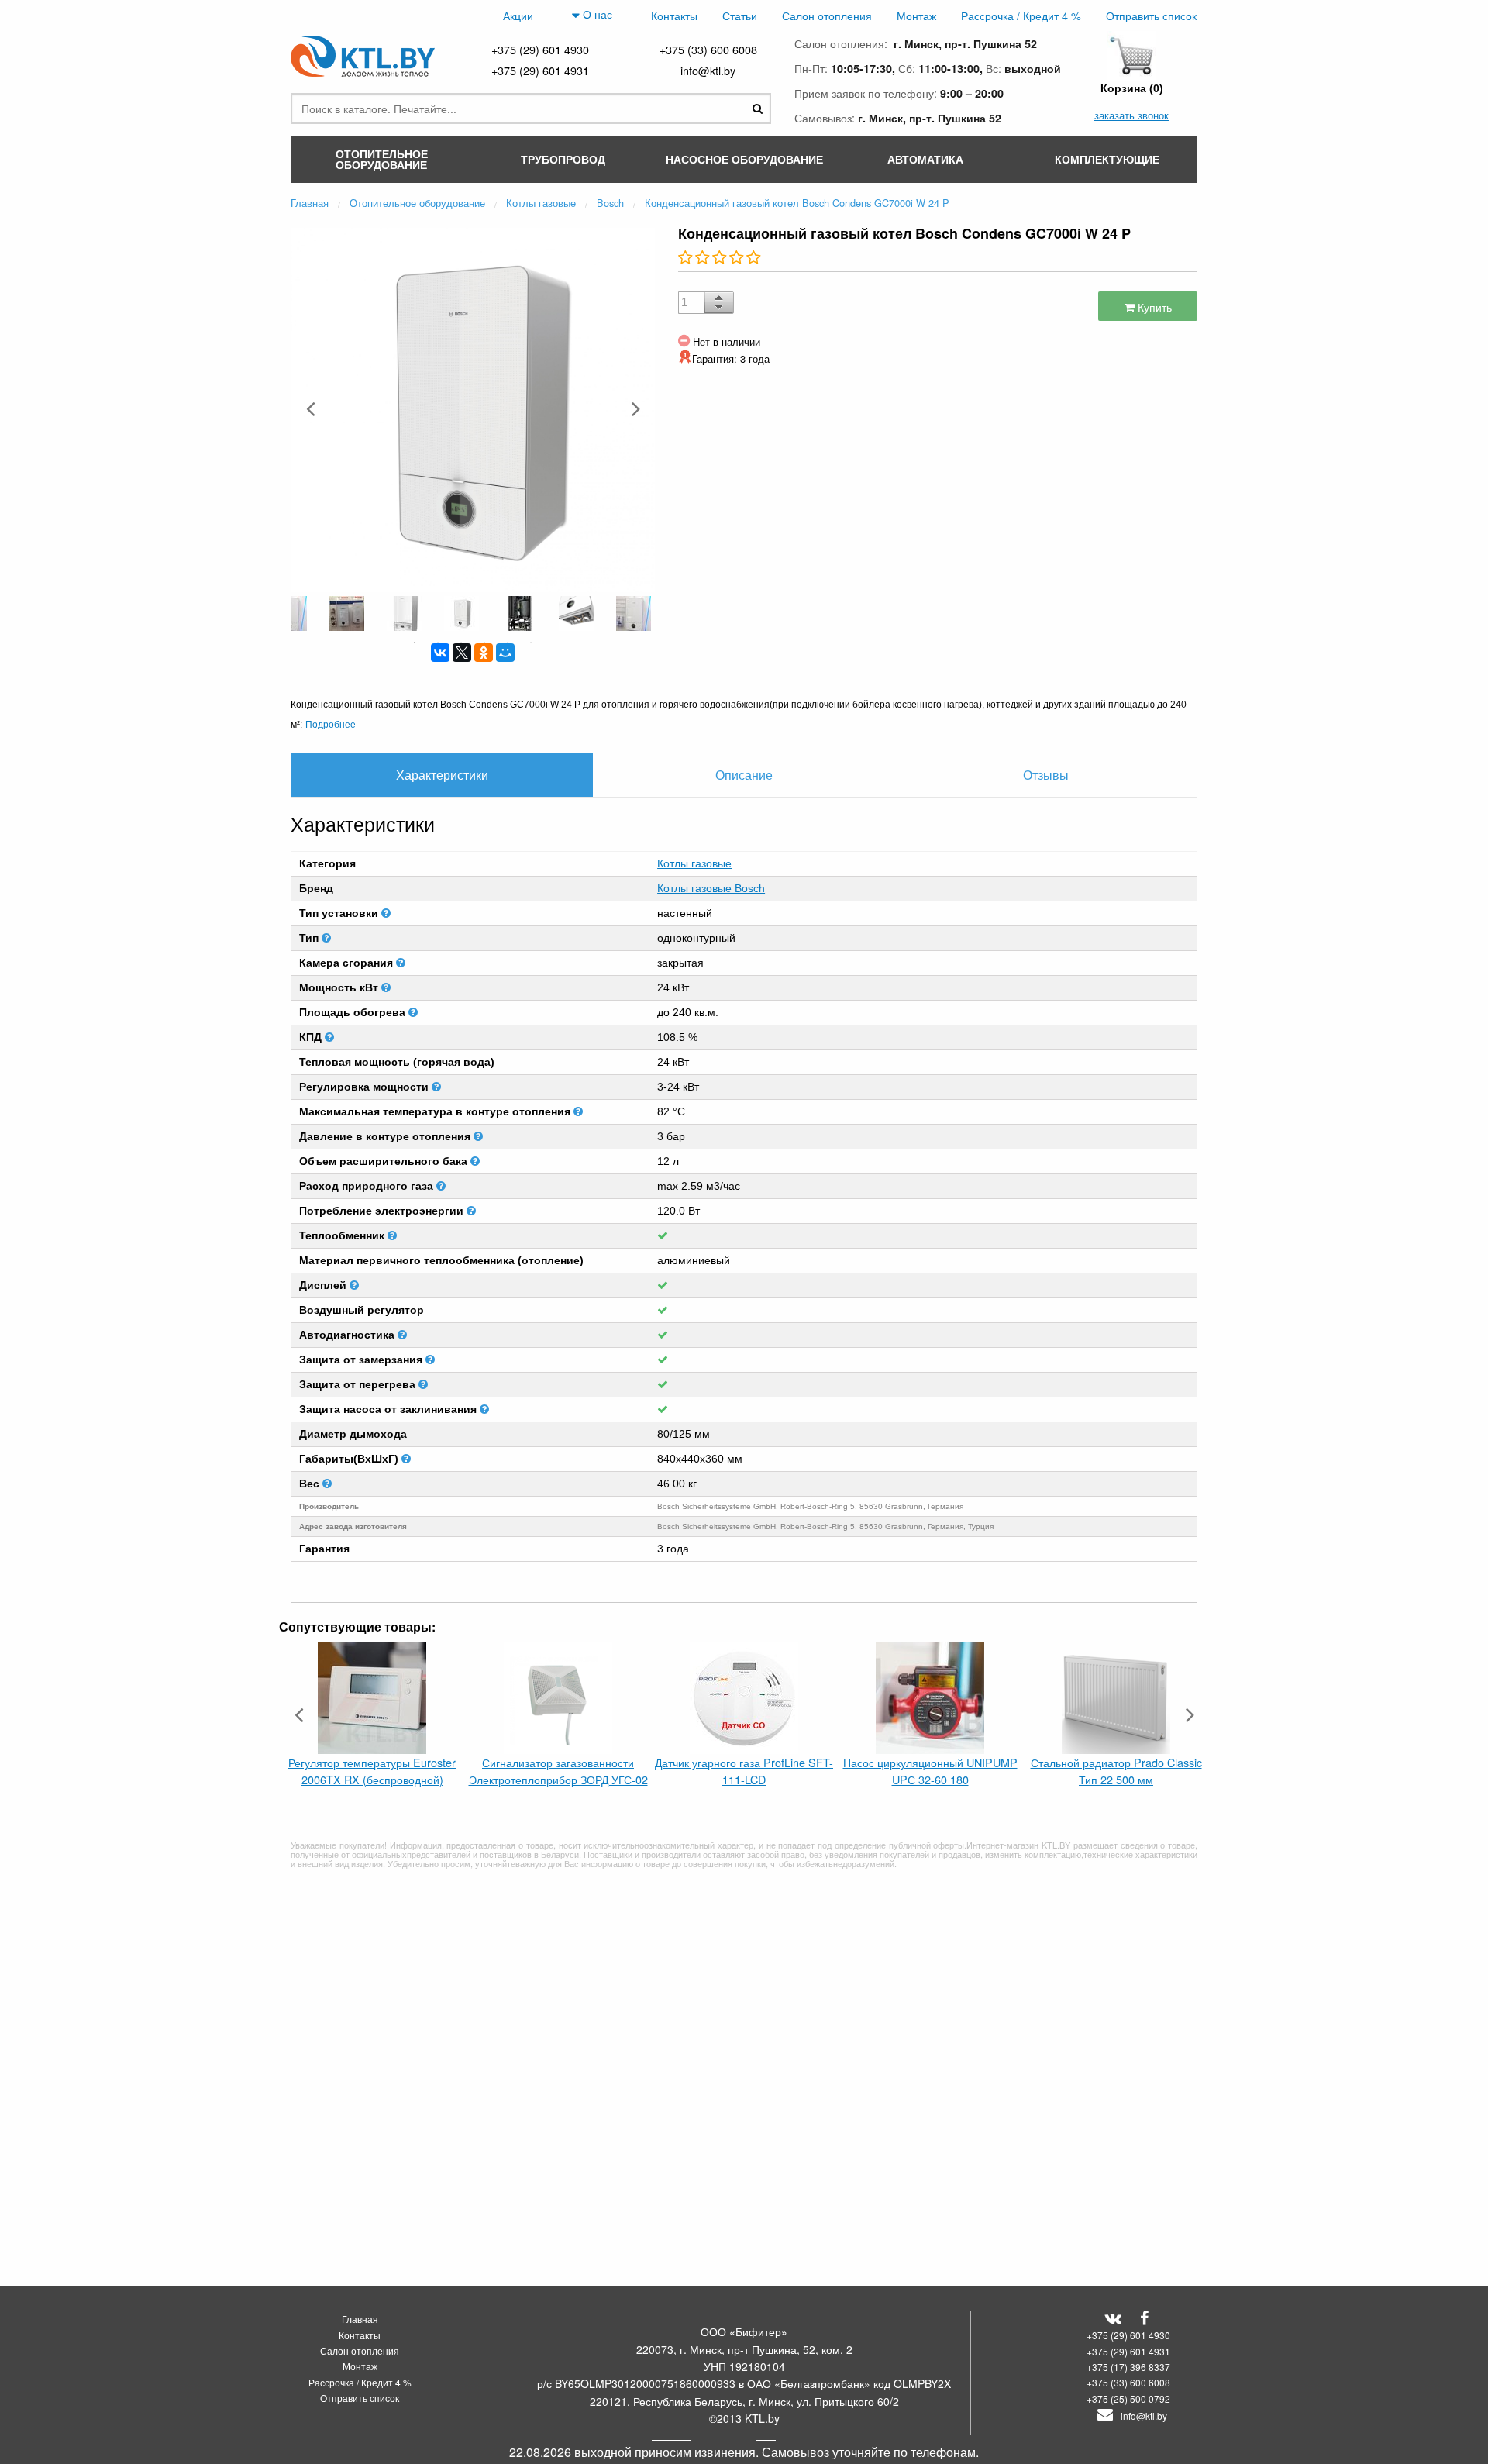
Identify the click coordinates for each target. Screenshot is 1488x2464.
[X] (462, 653)
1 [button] (415, 643)
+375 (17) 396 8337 (1128, 2367)
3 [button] (461, 643)
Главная (360, 2319)
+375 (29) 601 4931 (540, 70)
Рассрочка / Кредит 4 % (1021, 15)
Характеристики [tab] (442, 775)
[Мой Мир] (505, 653)
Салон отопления (827, 15)
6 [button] (531, 643)
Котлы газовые (694, 863)
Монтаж (916, 15)
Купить (1153, 307)
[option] (473, 408)
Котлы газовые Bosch (711, 888)
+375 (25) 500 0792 (1128, 2399)
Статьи (740, 15)
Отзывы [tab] (1046, 775)
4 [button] (484, 643)
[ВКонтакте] (440, 653)
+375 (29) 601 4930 (540, 49)
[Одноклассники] (484, 653)
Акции (518, 15)
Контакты (674, 15)
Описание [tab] (744, 775)
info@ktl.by (708, 70)
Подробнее (331, 724)
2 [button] (438, 643)
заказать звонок (1131, 115)
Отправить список (1151, 15)
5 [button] (508, 643)
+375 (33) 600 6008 (708, 49)
